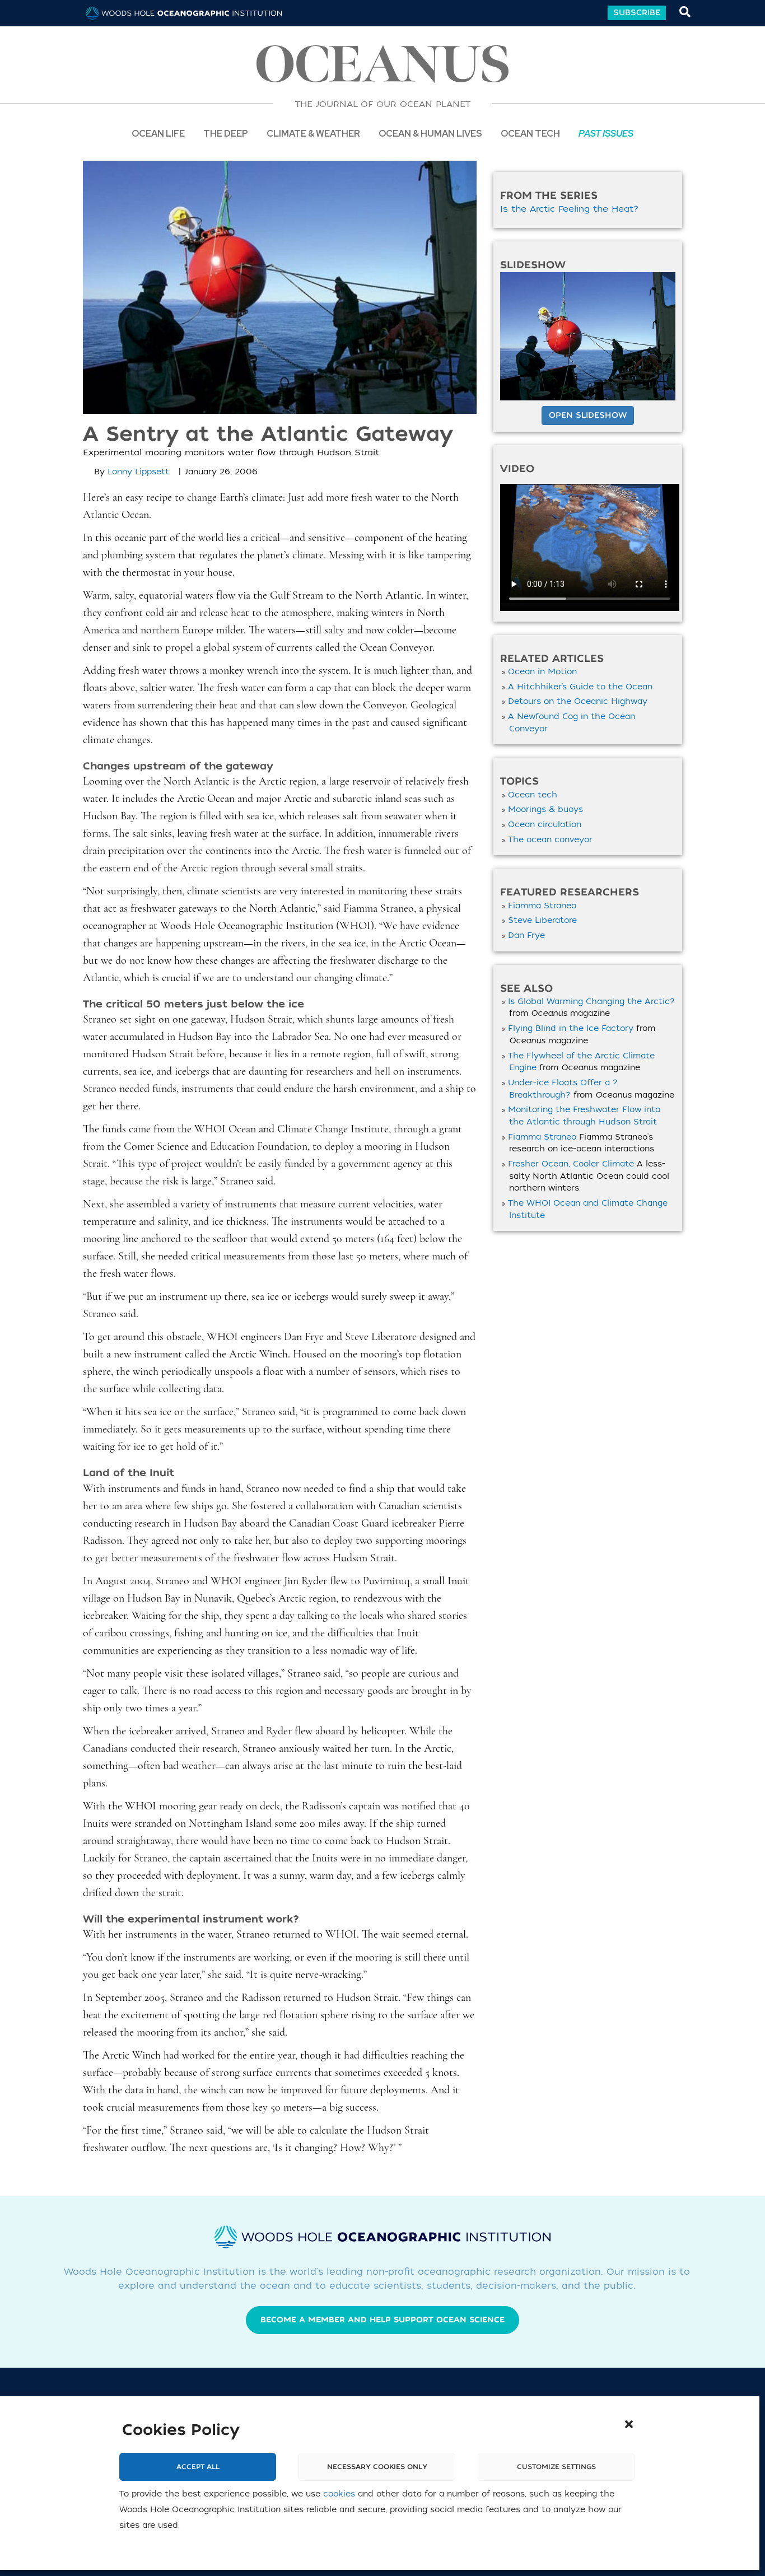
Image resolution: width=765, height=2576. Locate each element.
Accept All (198, 2467)
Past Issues (606, 133)
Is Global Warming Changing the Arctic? (591, 1002)
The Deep (226, 133)
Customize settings (556, 2467)
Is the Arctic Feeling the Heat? (570, 209)
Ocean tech (530, 133)
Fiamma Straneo (542, 906)
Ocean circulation (545, 825)
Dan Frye (526, 935)
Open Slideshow (588, 415)
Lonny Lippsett (138, 472)
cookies (339, 2495)
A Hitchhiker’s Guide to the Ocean (580, 687)
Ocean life (158, 133)
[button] (629, 2424)
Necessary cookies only (377, 2467)
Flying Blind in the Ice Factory (571, 1028)
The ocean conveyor (550, 840)
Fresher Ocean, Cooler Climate (571, 1164)
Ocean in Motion (542, 672)
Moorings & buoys (545, 809)
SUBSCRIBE (637, 13)
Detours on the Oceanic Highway (578, 701)
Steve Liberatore (542, 920)
